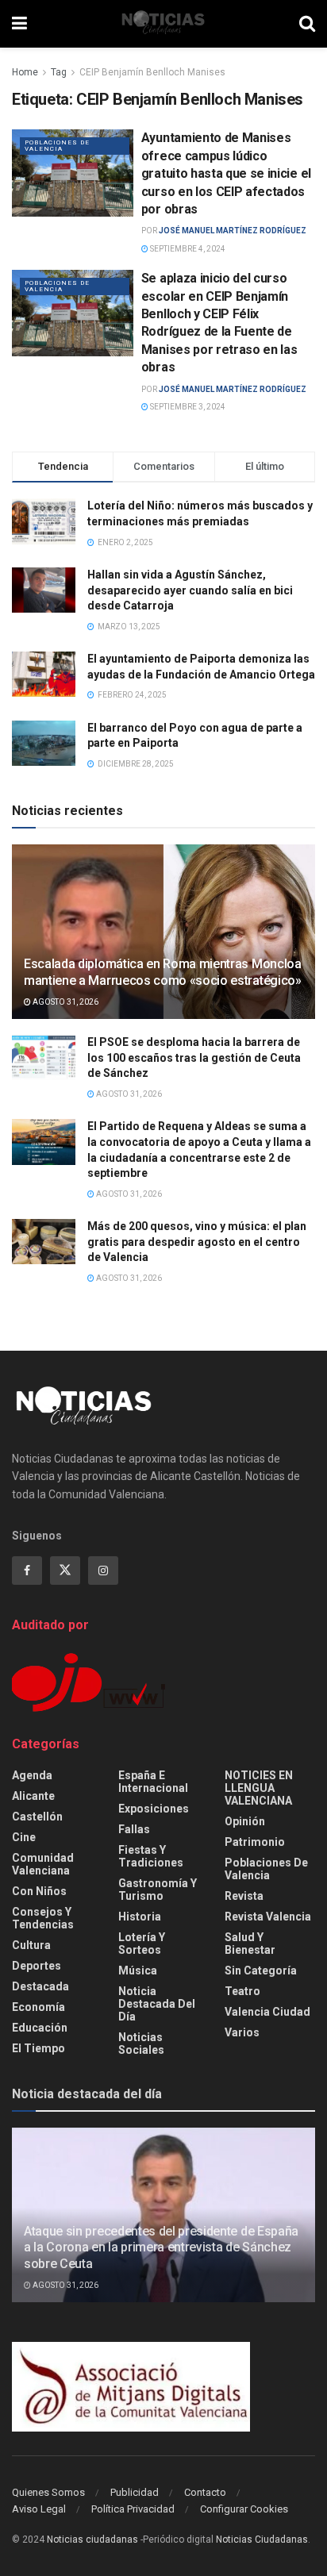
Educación (40, 2028)
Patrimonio (255, 1842)
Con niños (39, 1891)
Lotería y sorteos (142, 1944)
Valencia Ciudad (267, 2012)
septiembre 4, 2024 (187, 249)
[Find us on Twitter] (65, 1571)
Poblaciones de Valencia (57, 146)
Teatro (242, 1991)
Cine (24, 1837)
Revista (244, 1896)
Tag (59, 72)
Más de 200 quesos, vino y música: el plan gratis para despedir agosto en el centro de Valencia (197, 1242)
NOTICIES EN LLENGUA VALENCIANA (259, 1788)
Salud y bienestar (250, 1944)
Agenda (32, 1775)
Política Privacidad (133, 2509)
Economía (38, 2007)
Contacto (205, 2492)
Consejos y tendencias (43, 1918)
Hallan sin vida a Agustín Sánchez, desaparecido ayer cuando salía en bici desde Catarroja (190, 590)
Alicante (33, 1796)
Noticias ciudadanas (92, 2539)
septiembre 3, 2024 (187, 407)
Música (138, 1970)
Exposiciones (154, 1809)
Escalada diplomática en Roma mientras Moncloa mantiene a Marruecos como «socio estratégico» (163, 972)
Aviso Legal (39, 2509)
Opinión (245, 1821)
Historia (140, 1917)
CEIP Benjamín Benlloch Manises (152, 72)
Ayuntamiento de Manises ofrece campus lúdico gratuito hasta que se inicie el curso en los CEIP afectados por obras (226, 173)
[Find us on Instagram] (103, 1571)
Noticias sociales (141, 2043)
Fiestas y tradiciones (151, 1856)
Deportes (37, 1966)
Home (25, 72)
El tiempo (38, 2048)
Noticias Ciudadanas (262, 2539)
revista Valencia (268, 1917)
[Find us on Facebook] (27, 1571)
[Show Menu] (19, 24)
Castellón (37, 1817)
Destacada (40, 1986)
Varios (242, 2032)
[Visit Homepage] (163, 24)
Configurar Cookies (244, 2509)
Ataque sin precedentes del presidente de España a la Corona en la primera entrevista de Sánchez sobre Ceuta (161, 2248)
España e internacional (153, 1782)
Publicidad (135, 2492)
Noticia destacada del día (157, 2004)
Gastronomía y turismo (158, 1890)
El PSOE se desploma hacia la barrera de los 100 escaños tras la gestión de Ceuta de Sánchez (194, 1057)
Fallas (134, 1829)
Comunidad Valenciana (43, 1864)
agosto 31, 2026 (65, 1002)
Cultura (31, 1945)
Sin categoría (261, 1970)
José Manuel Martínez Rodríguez (233, 231)
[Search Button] (307, 24)
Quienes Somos (48, 2492)
